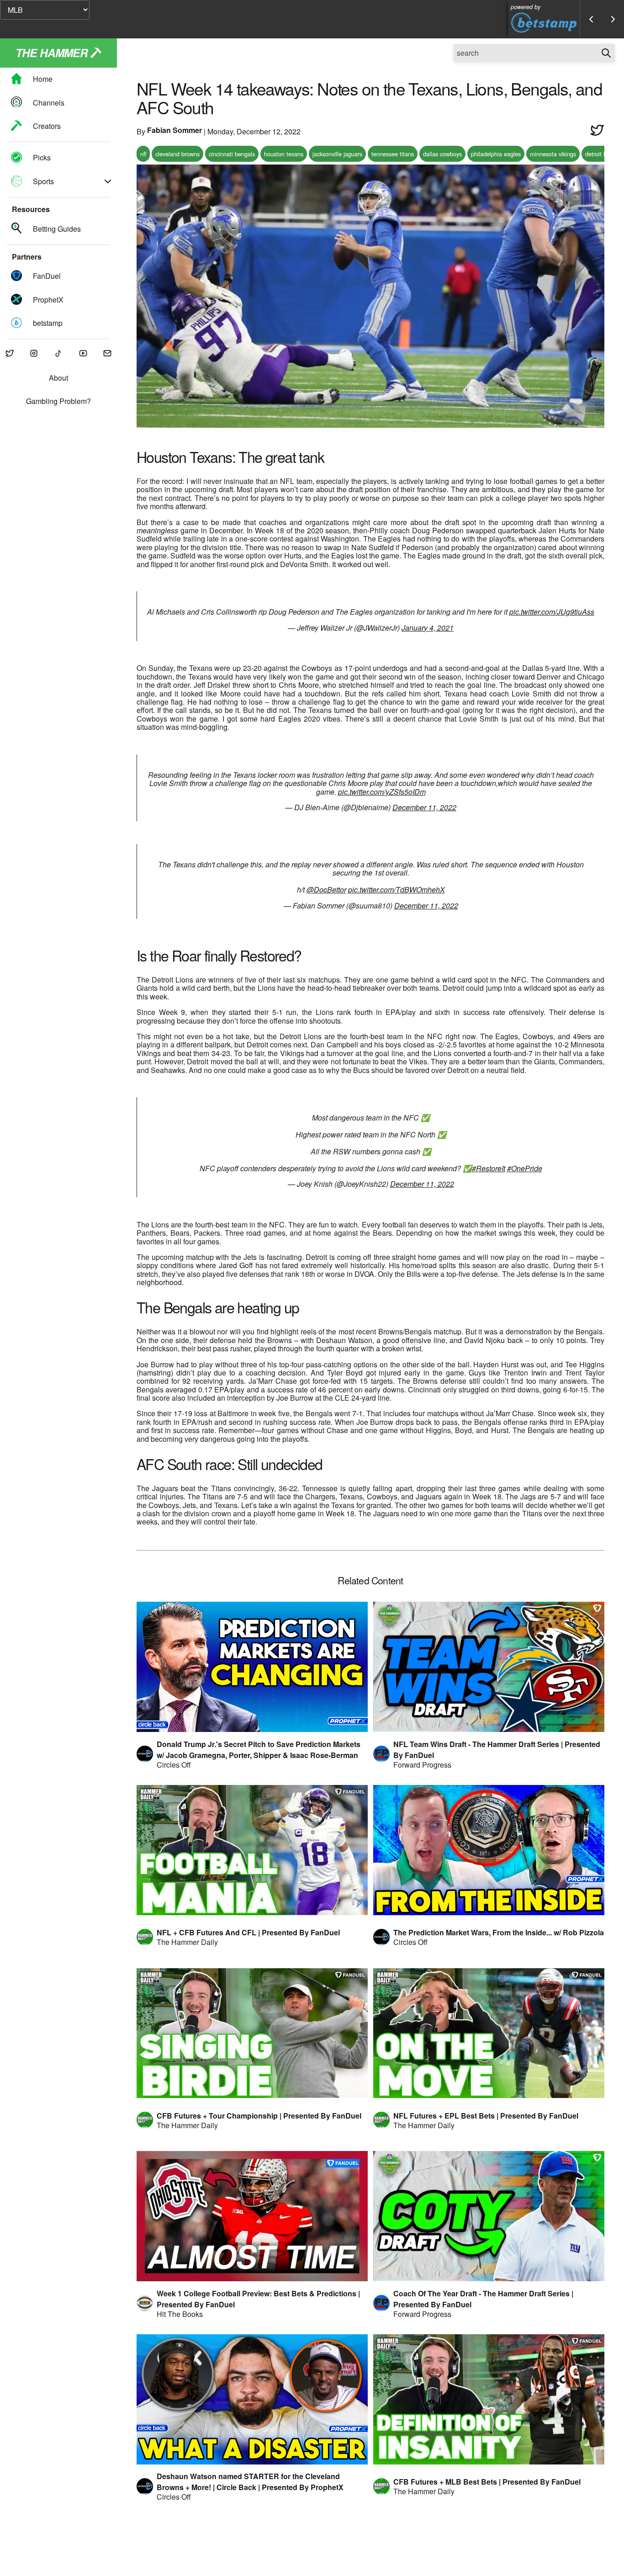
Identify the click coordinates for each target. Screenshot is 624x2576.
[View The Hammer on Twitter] (10, 354)
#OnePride (525, 1168)
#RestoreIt (489, 1168)
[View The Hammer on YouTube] (83, 354)
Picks (42, 158)
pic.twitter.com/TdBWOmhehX (397, 890)
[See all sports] (108, 181)
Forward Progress (422, 1765)
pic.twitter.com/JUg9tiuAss (552, 612)
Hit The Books (180, 2314)
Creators (47, 126)
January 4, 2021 (428, 628)
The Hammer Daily (187, 1942)
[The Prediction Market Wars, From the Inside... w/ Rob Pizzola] (489, 1850)
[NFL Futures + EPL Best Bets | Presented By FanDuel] (489, 2033)
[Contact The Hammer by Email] (107, 354)
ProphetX (48, 300)
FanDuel (47, 276)
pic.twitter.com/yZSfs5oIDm (382, 792)
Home (43, 79)
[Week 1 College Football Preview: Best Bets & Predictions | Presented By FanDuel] (252, 2216)
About (58, 378)
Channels (49, 103)
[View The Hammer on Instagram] (34, 354)
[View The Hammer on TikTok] (58, 354)
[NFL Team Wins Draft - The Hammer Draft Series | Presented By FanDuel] (489, 1667)
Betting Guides (57, 229)
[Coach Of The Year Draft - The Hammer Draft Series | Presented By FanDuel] (489, 2216)
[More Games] (613, 19)
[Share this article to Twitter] (597, 131)
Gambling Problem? (58, 401)
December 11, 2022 (424, 807)
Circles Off (174, 1765)
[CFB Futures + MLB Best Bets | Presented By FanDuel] (489, 2399)
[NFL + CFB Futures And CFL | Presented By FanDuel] (252, 1850)
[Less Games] (591, 19)
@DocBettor (326, 890)
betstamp (48, 323)
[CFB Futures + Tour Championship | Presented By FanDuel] (252, 2033)
